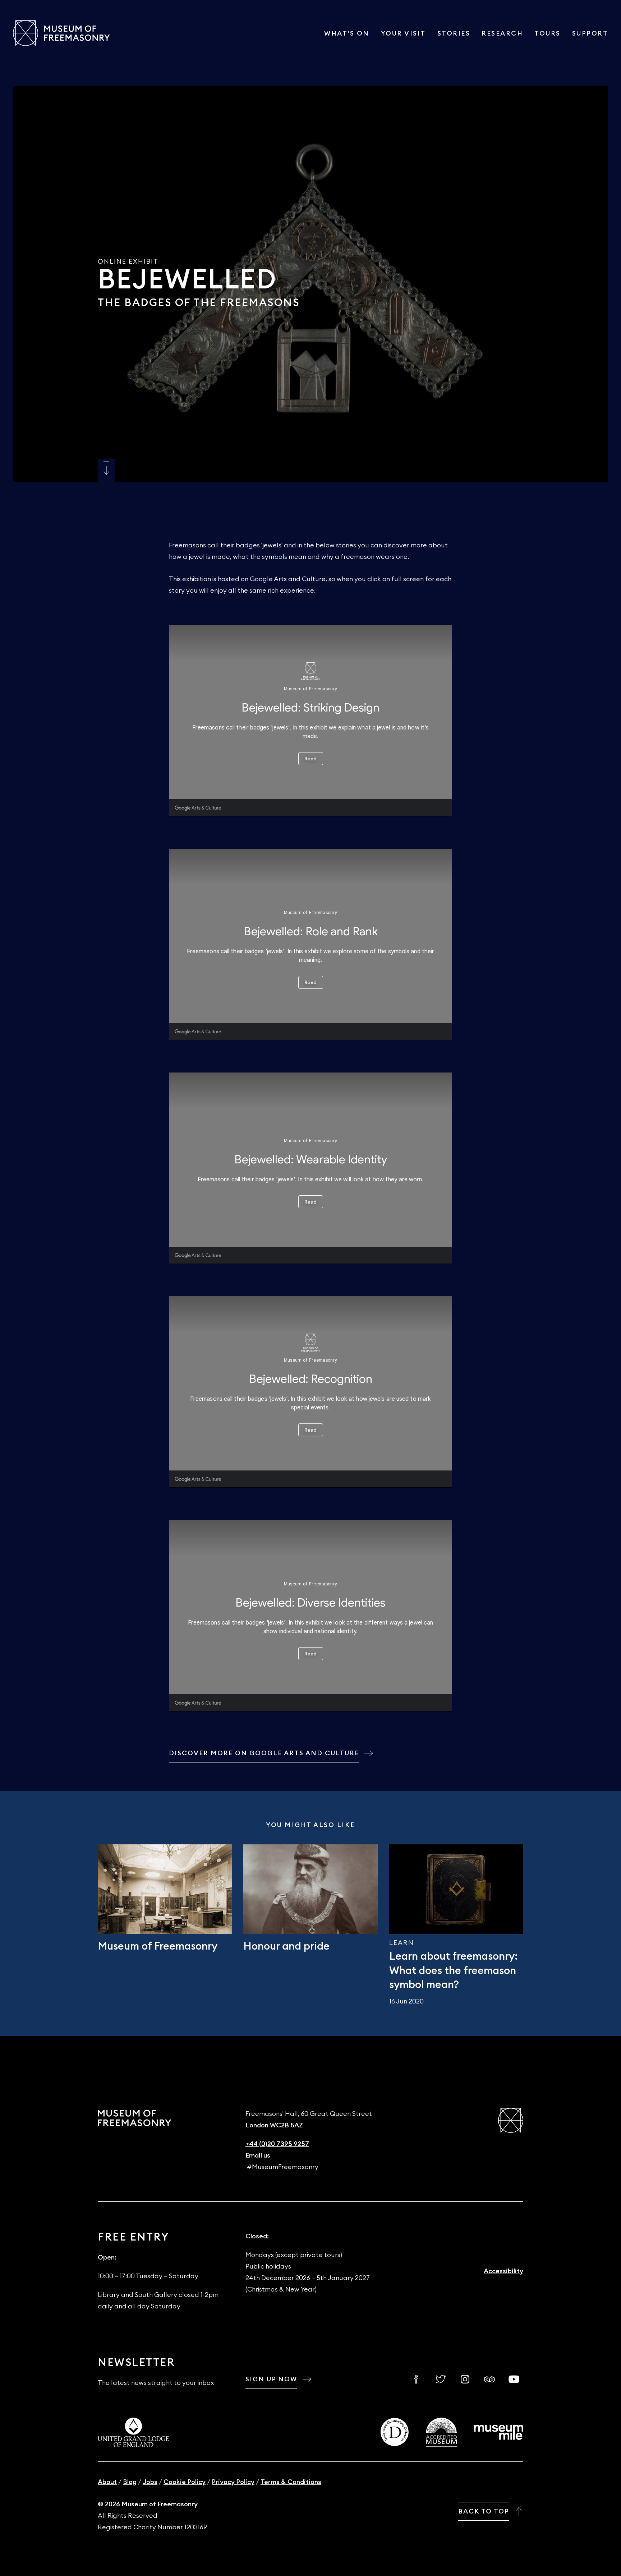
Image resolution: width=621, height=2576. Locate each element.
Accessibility (503, 2271)
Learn (402, 1943)
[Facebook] (416, 2379)
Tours (548, 33)
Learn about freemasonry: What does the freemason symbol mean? (454, 1971)
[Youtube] (514, 2379)
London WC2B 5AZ (274, 2125)
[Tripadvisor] (489, 2379)
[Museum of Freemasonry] (61, 33)
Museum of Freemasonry (158, 1947)
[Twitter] (441, 2379)
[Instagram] (465, 2379)
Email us (258, 2155)
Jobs (150, 2482)
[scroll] (106, 470)
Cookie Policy (185, 2482)
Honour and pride (286, 1947)
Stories (454, 33)
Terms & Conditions (291, 2482)
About (107, 2482)
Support (590, 33)
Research (502, 33)
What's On (347, 33)
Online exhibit (128, 261)
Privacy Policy (233, 2482)
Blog (130, 2482)
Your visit (403, 33)
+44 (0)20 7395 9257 (277, 2144)
